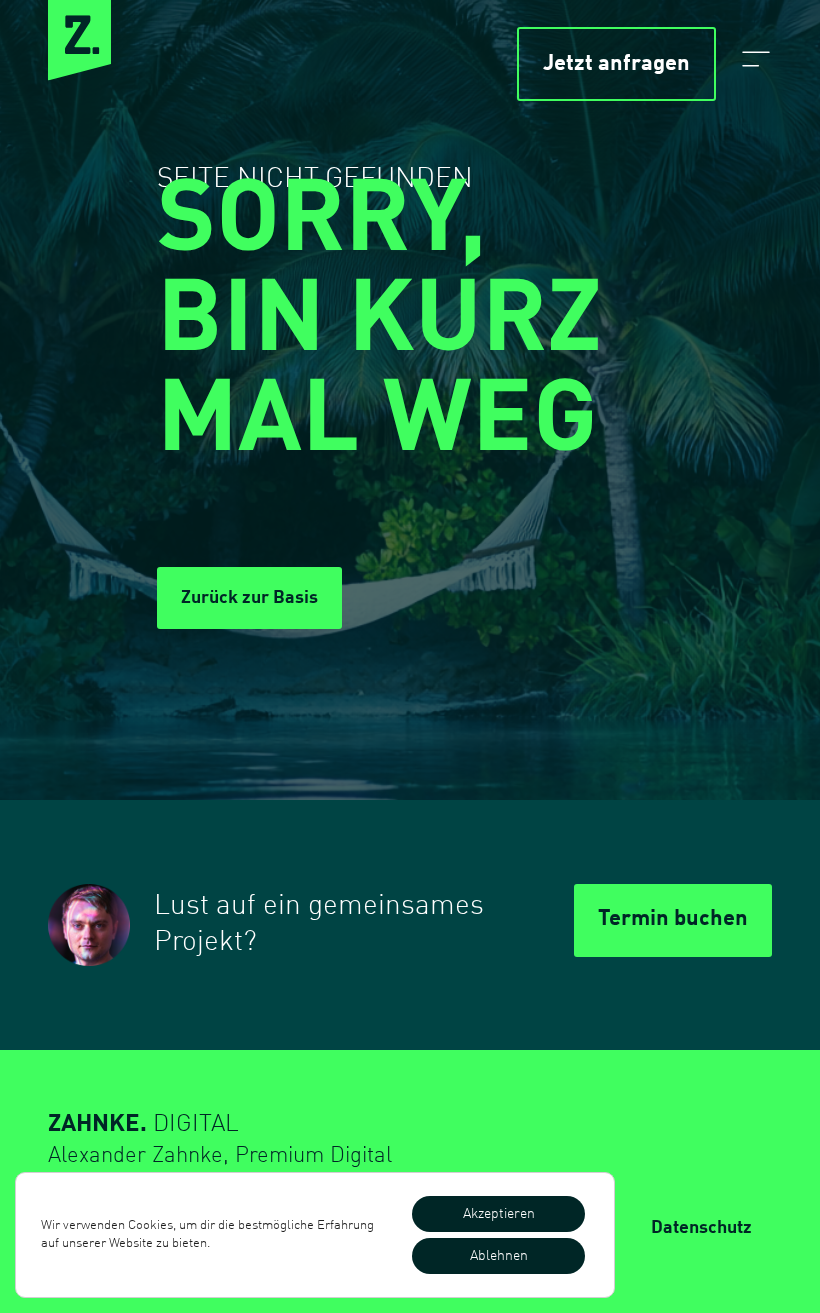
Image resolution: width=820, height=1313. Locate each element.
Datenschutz (701, 1228)
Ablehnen (499, 1256)
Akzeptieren (499, 1214)
